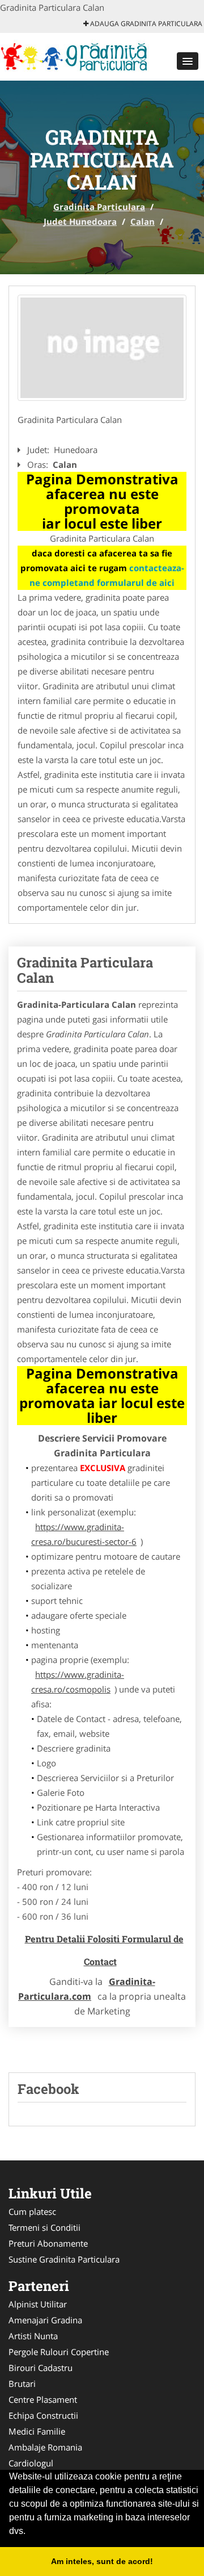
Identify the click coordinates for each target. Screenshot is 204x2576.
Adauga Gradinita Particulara (145, 24)
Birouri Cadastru (41, 2368)
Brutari (22, 2384)
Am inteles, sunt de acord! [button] (102, 2561)
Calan (143, 221)
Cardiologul (31, 2463)
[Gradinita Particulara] (75, 56)
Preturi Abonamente (48, 2243)
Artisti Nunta (33, 2336)
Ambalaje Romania (45, 2447)
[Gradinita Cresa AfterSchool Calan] (102, 348)
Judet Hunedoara (80, 221)
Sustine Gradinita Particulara (64, 2259)
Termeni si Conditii (44, 2227)
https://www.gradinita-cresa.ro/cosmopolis (78, 1682)
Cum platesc (32, 2211)
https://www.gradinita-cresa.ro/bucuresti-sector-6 (84, 1534)
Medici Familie (37, 2431)
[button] (188, 61)
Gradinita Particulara (99, 207)
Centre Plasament (43, 2399)
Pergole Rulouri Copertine (59, 2352)
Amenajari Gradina (45, 2320)
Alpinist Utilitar (38, 2304)
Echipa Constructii (43, 2415)
